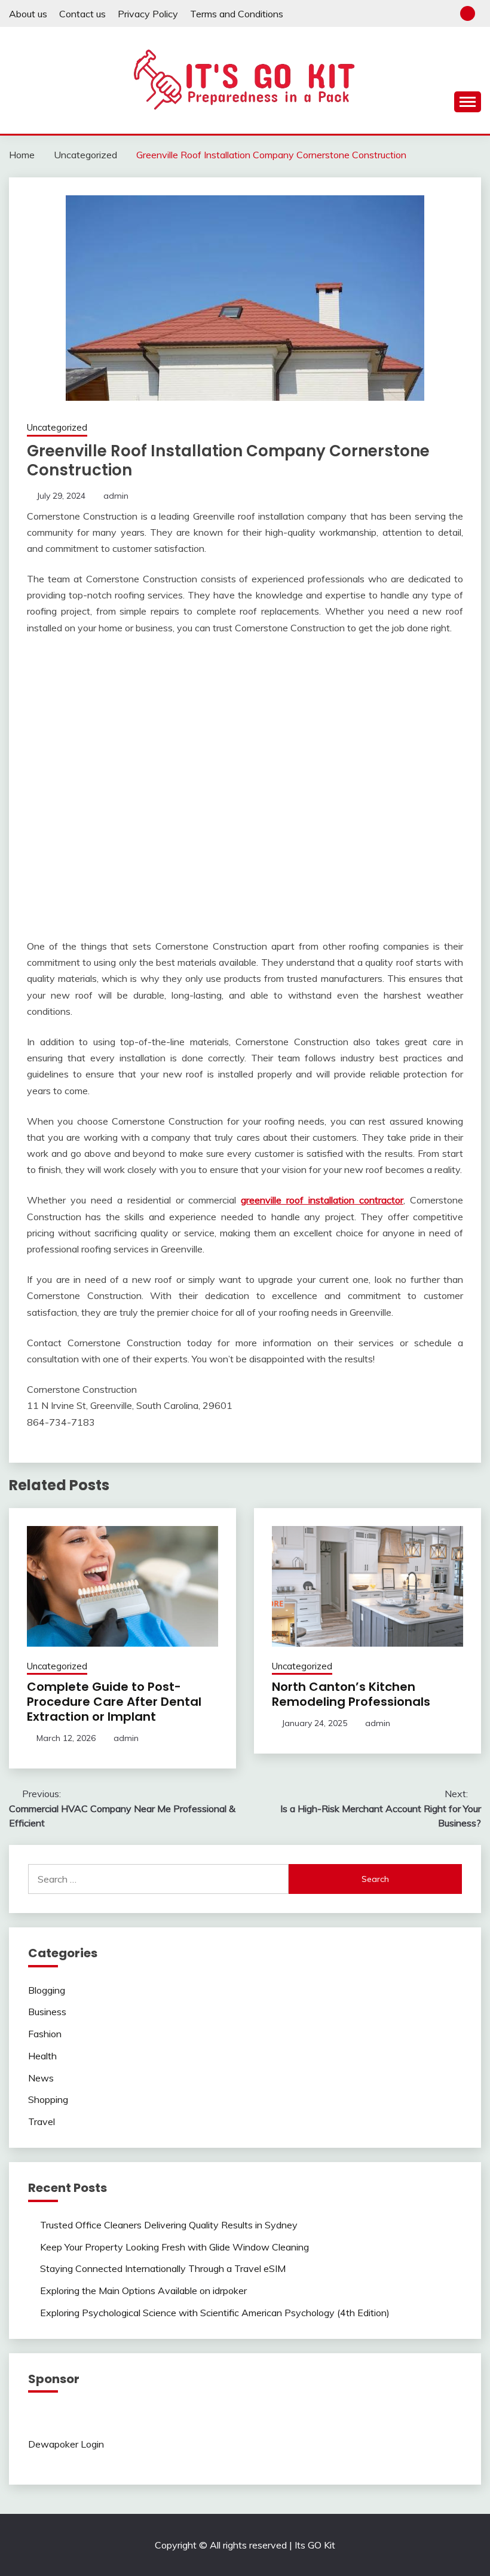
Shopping (48, 2099)
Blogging (47, 1990)
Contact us (82, 14)
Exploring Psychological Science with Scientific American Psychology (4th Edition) (215, 2313)
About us (28, 14)
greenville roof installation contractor (322, 1200)
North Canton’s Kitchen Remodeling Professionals (351, 1694)
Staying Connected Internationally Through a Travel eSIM (163, 2268)
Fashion (45, 2034)
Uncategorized (57, 427)
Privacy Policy (148, 14)
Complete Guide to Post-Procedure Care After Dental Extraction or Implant (114, 1702)
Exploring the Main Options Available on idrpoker (143, 2291)
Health (42, 2056)
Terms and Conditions (237, 14)
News (41, 2078)
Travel (42, 2121)
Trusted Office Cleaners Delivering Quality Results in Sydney (169, 2225)
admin (116, 496)
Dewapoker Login (66, 2444)
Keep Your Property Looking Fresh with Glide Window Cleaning (174, 2247)
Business (47, 2012)
